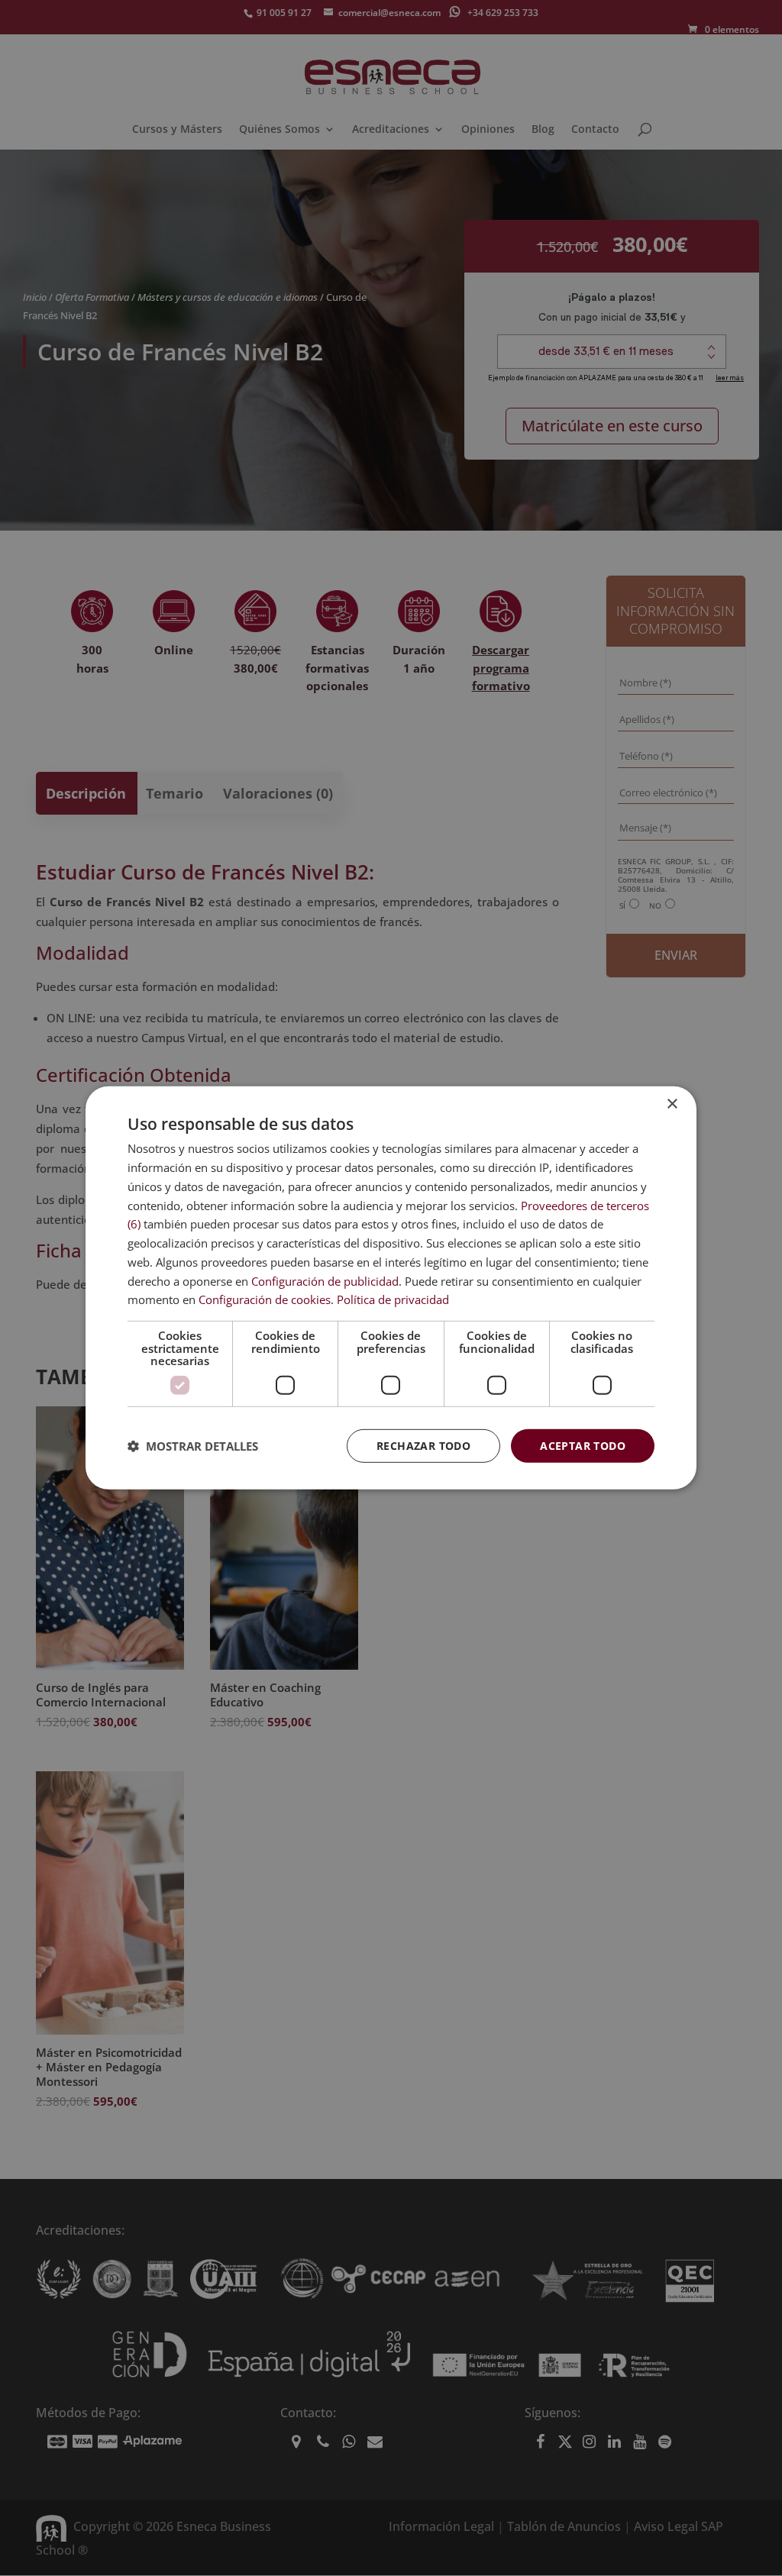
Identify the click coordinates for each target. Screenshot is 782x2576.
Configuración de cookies (265, 1299)
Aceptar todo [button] (583, 1445)
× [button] (672, 1104)
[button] (193, 1446)
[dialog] (391, 1288)
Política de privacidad (393, 1299)
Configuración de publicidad (325, 1280)
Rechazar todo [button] (423, 1445)
